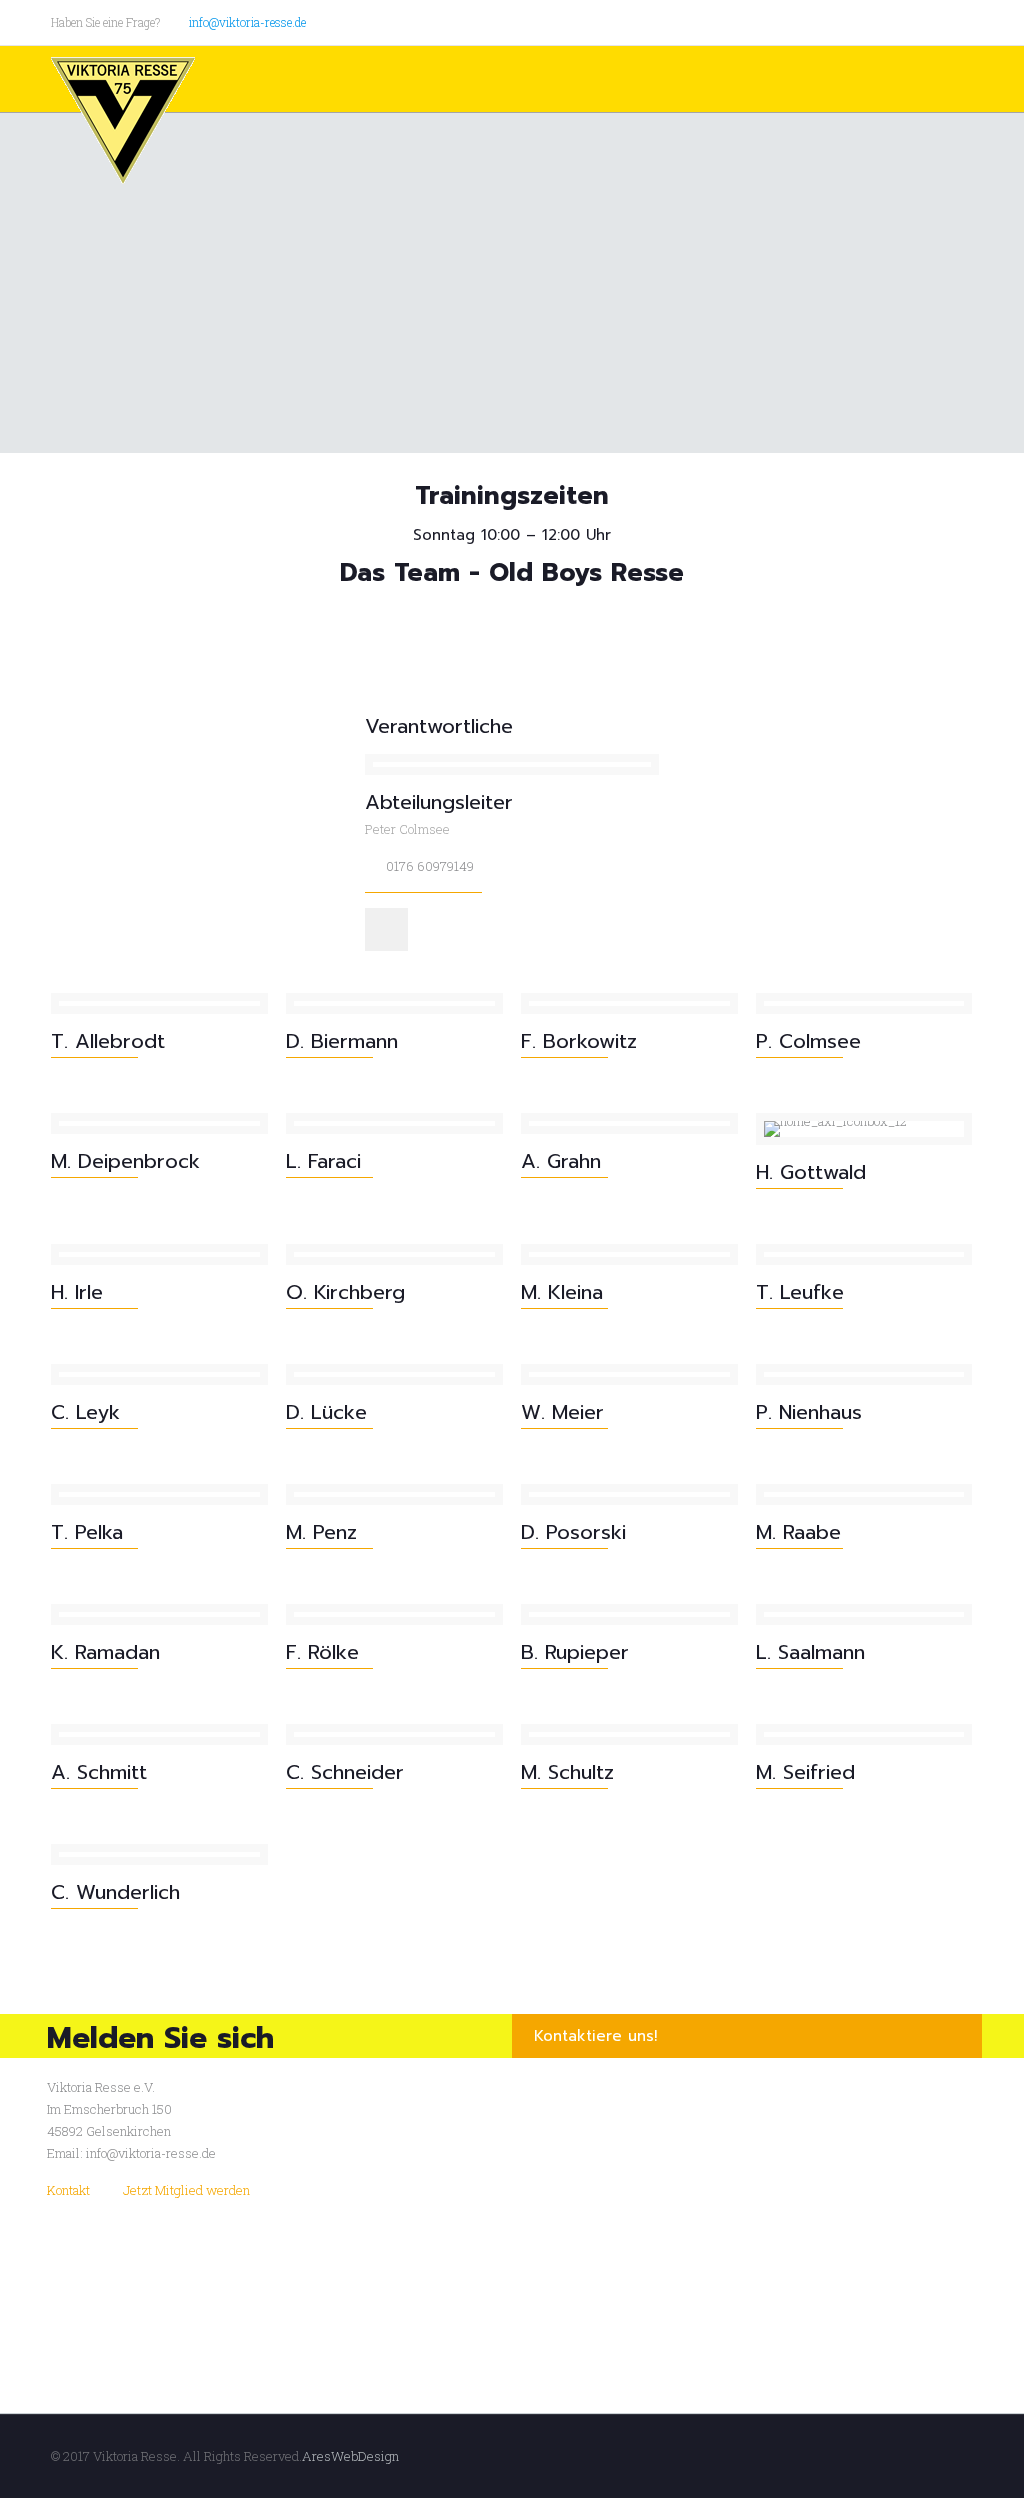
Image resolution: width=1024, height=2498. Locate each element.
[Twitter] (908, 21)
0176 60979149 (430, 866)
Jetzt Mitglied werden (186, 2190)
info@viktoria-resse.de (247, 22)
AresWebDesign (350, 2456)
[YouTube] (935, 21)
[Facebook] (881, 21)
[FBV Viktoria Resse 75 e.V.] (123, 121)
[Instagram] (962, 21)
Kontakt (68, 2190)
